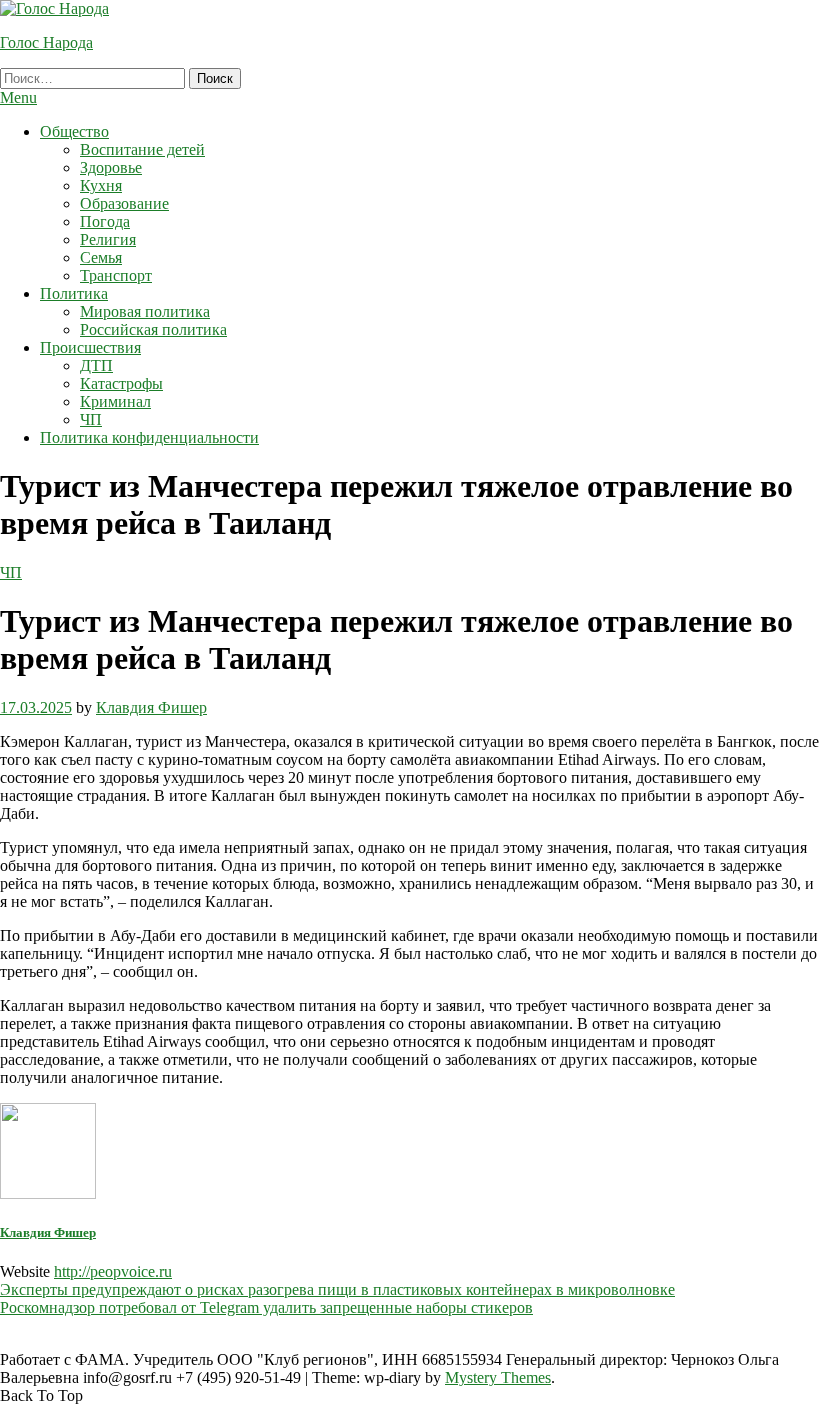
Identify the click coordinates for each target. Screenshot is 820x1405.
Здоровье (111, 167)
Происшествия (90, 347)
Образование (124, 203)
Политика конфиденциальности (149, 437)
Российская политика (153, 329)
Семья (101, 257)
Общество (74, 131)
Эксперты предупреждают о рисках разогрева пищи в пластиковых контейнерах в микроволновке (337, 1289)
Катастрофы (121, 383)
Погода (105, 221)
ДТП (96, 365)
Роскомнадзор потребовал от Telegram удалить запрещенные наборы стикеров (266, 1307)
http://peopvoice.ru (113, 1271)
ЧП (91, 419)
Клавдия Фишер (151, 707)
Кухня (101, 185)
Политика (74, 293)
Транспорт (116, 275)
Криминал (115, 401)
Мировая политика (145, 311)
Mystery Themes (498, 1377)
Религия (108, 239)
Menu (18, 97)
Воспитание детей (142, 149)
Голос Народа (46, 42)
